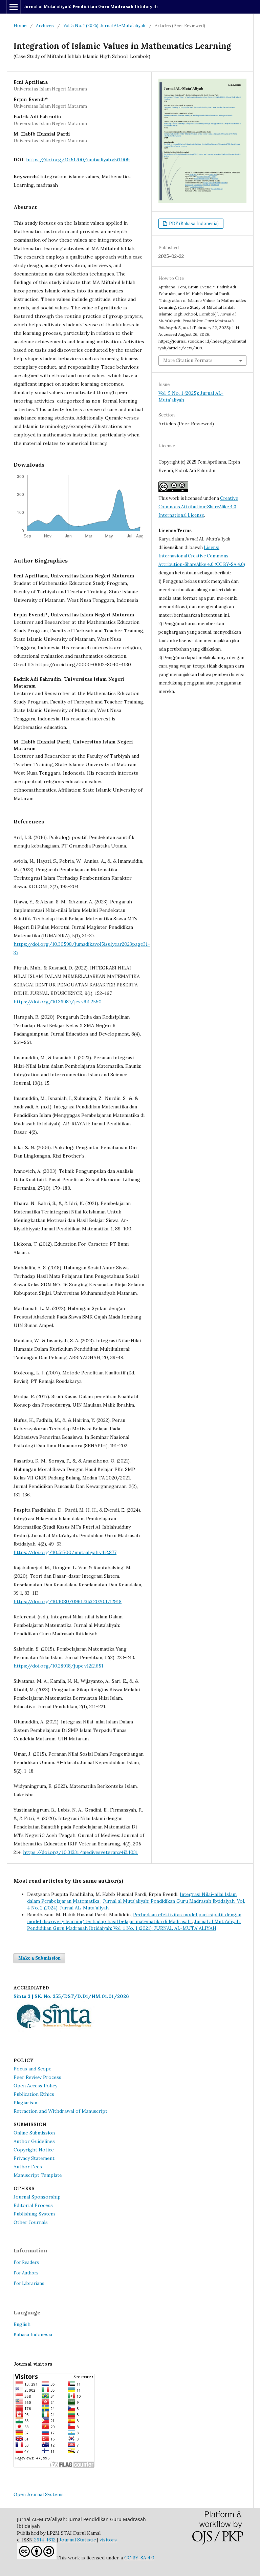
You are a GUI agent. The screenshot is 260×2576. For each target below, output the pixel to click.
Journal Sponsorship (37, 2197)
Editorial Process (33, 2205)
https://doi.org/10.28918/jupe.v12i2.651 (58, 1666)
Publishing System (34, 2214)
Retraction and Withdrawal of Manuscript (60, 2111)
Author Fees (28, 2167)
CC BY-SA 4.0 (139, 2558)
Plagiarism (25, 2103)
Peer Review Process (37, 2077)
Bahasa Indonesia (33, 2334)
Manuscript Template (38, 2175)
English (22, 2324)
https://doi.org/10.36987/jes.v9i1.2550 (58, 1002)
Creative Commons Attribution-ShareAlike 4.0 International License (198, 507)
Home (20, 26)
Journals (38, 2222)
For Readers (26, 2262)
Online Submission (34, 2133)
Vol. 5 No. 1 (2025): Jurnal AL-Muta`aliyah (104, 26)
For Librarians (29, 2283)
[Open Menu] (14, 7)
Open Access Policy (35, 2086)
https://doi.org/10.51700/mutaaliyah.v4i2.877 (65, 1552)
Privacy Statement (34, 2158)
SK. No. (44, 1996)
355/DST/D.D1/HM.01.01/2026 (91, 1996)
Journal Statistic (78, 2540)
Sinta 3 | (24, 1996)
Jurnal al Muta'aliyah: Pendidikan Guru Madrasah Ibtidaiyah (91, 7)
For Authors (26, 2273)
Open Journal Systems (39, 2494)
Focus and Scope (32, 2069)
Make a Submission (39, 1958)
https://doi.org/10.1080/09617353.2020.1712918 (68, 1601)
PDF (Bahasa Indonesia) (193, 223)
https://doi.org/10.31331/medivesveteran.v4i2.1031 (80, 1852)
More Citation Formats (188, 360)
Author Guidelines (34, 2141)
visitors (108, 2540)
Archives (45, 26)
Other (20, 2222)
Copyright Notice (34, 2150)
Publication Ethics (34, 2094)
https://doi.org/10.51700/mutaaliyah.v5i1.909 (78, 160)
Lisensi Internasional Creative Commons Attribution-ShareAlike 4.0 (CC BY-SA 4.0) (202, 556)
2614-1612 (45, 2540)
